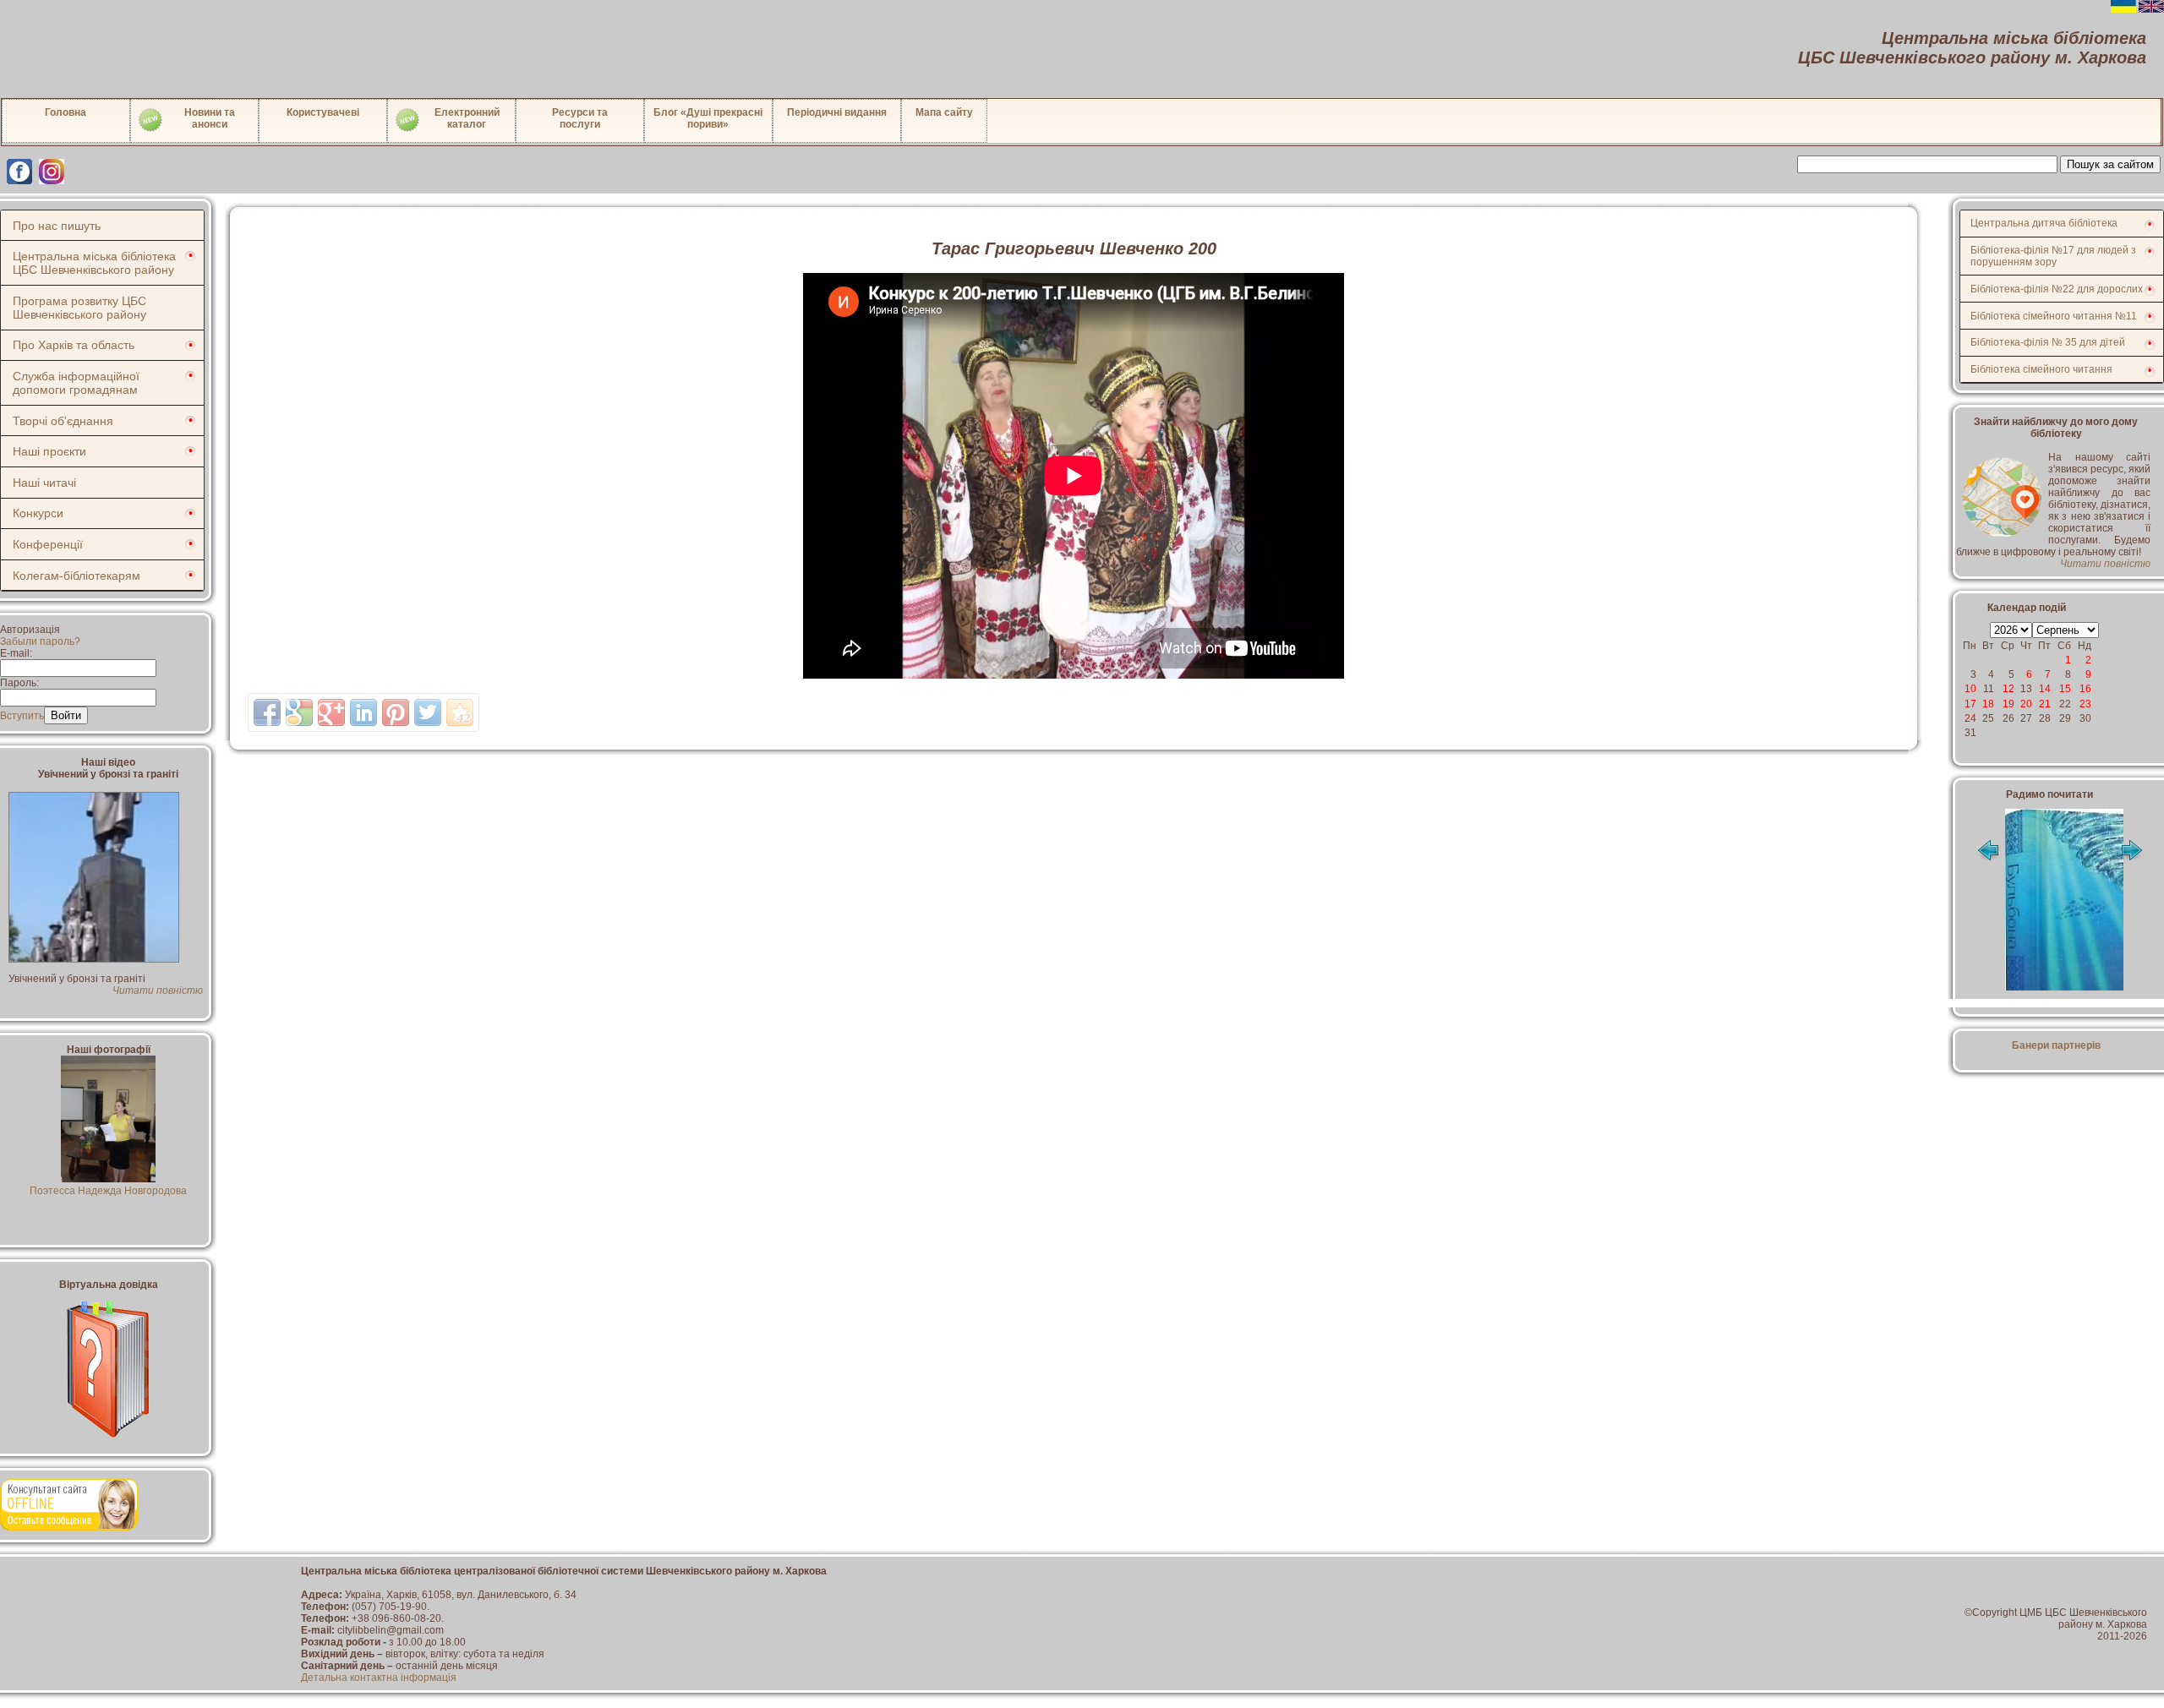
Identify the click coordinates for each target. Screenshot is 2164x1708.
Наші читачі (44, 483)
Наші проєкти (49, 451)
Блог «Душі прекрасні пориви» (708, 118)
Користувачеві (323, 112)
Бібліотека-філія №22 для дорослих (2057, 289)
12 (2008, 689)
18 (1988, 704)
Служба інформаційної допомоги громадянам (76, 383)
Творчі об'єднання (63, 421)
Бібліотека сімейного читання (2041, 369)
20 (2026, 704)
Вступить (22, 716)
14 (2045, 689)
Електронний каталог (467, 118)
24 (1970, 718)
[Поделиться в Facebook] (267, 712)
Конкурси (38, 513)
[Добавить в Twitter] (428, 712)
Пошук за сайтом (2110, 164)
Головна (66, 112)
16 (2085, 689)
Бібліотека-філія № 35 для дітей (2048, 342)
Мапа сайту (944, 112)
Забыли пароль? (40, 641)
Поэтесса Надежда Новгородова (108, 1191)
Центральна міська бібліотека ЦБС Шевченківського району (94, 263)
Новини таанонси (210, 118)
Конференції (48, 544)
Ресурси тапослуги (580, 118)
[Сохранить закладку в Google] (299, 712)
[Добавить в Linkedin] (363, 712)
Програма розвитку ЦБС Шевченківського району (79, 308)
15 (2065, 689)
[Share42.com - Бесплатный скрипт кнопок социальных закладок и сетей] (460, 712)
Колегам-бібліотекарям (77, 576)
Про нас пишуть (57, 226)
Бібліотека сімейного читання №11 (2054, 316)
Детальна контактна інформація (379, 1678)
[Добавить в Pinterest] (396, 712)
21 (2045, 704)
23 (2085, 704)
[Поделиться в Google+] (331, 712)
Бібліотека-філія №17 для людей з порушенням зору (2053, 256)
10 (1970, 689)
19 (2008, 704)
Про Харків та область (74, 345)
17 (1970, 704)
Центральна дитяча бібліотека (2044, 223)
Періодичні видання (837, 112)
